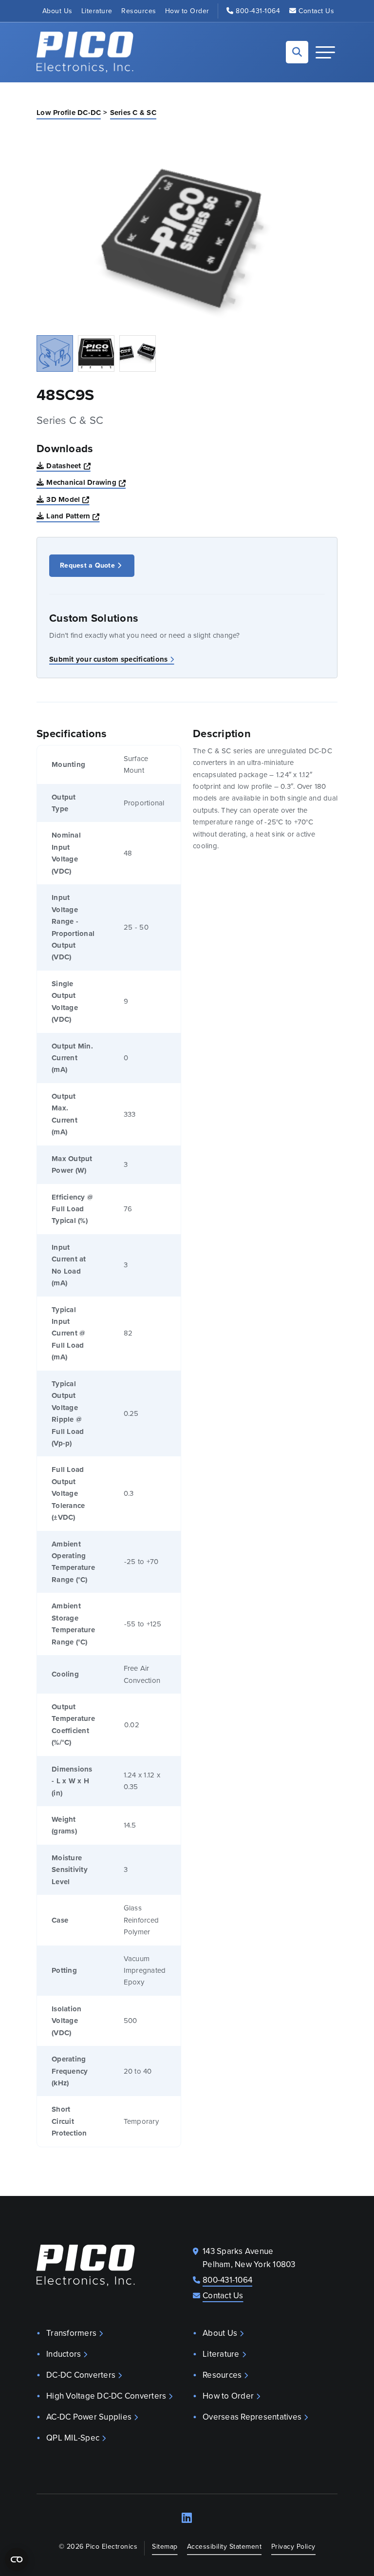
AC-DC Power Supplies (89, 2417)
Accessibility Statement (224, 2547)
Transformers (71, 2333)
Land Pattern (73, 516)
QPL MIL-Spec (73, 2438)
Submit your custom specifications (108, 659)
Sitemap (165, 2547)
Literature (97, 11)
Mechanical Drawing (86, 482)
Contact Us (316, 11)
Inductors (64, 2354)
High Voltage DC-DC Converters (106, 2396)
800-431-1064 (258, 11)
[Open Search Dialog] (297, 52)
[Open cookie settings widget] (17, 2559)
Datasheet (68, 466)
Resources (139, 11)
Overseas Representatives (252, 2417)
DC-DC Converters (81, 2375)
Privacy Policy (293, 2547)
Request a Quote (87, 565)
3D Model (68, 499)
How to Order (187, 11)
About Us (57, 11)
